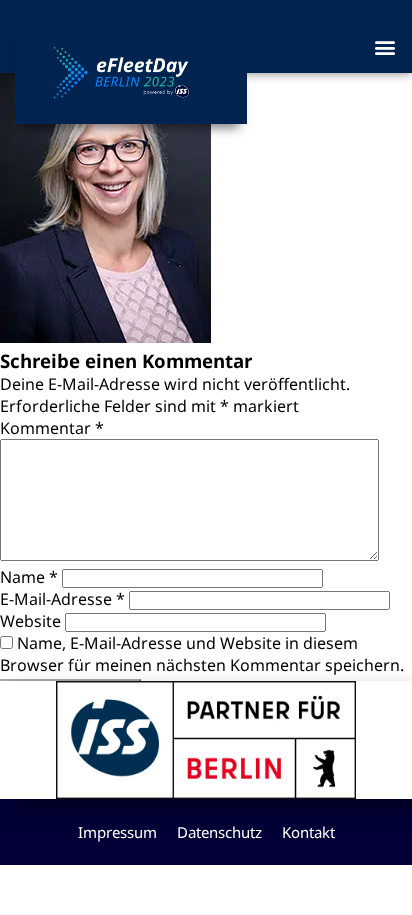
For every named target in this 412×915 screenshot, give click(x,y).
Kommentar (52, 428)
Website (30, 621)
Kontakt (308, 832)
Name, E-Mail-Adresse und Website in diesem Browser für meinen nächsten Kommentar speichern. (202, 654)
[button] (385, 46)
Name (29, 577)
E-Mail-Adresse (62, 599)
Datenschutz (219, 832)
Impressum (117, 832)
